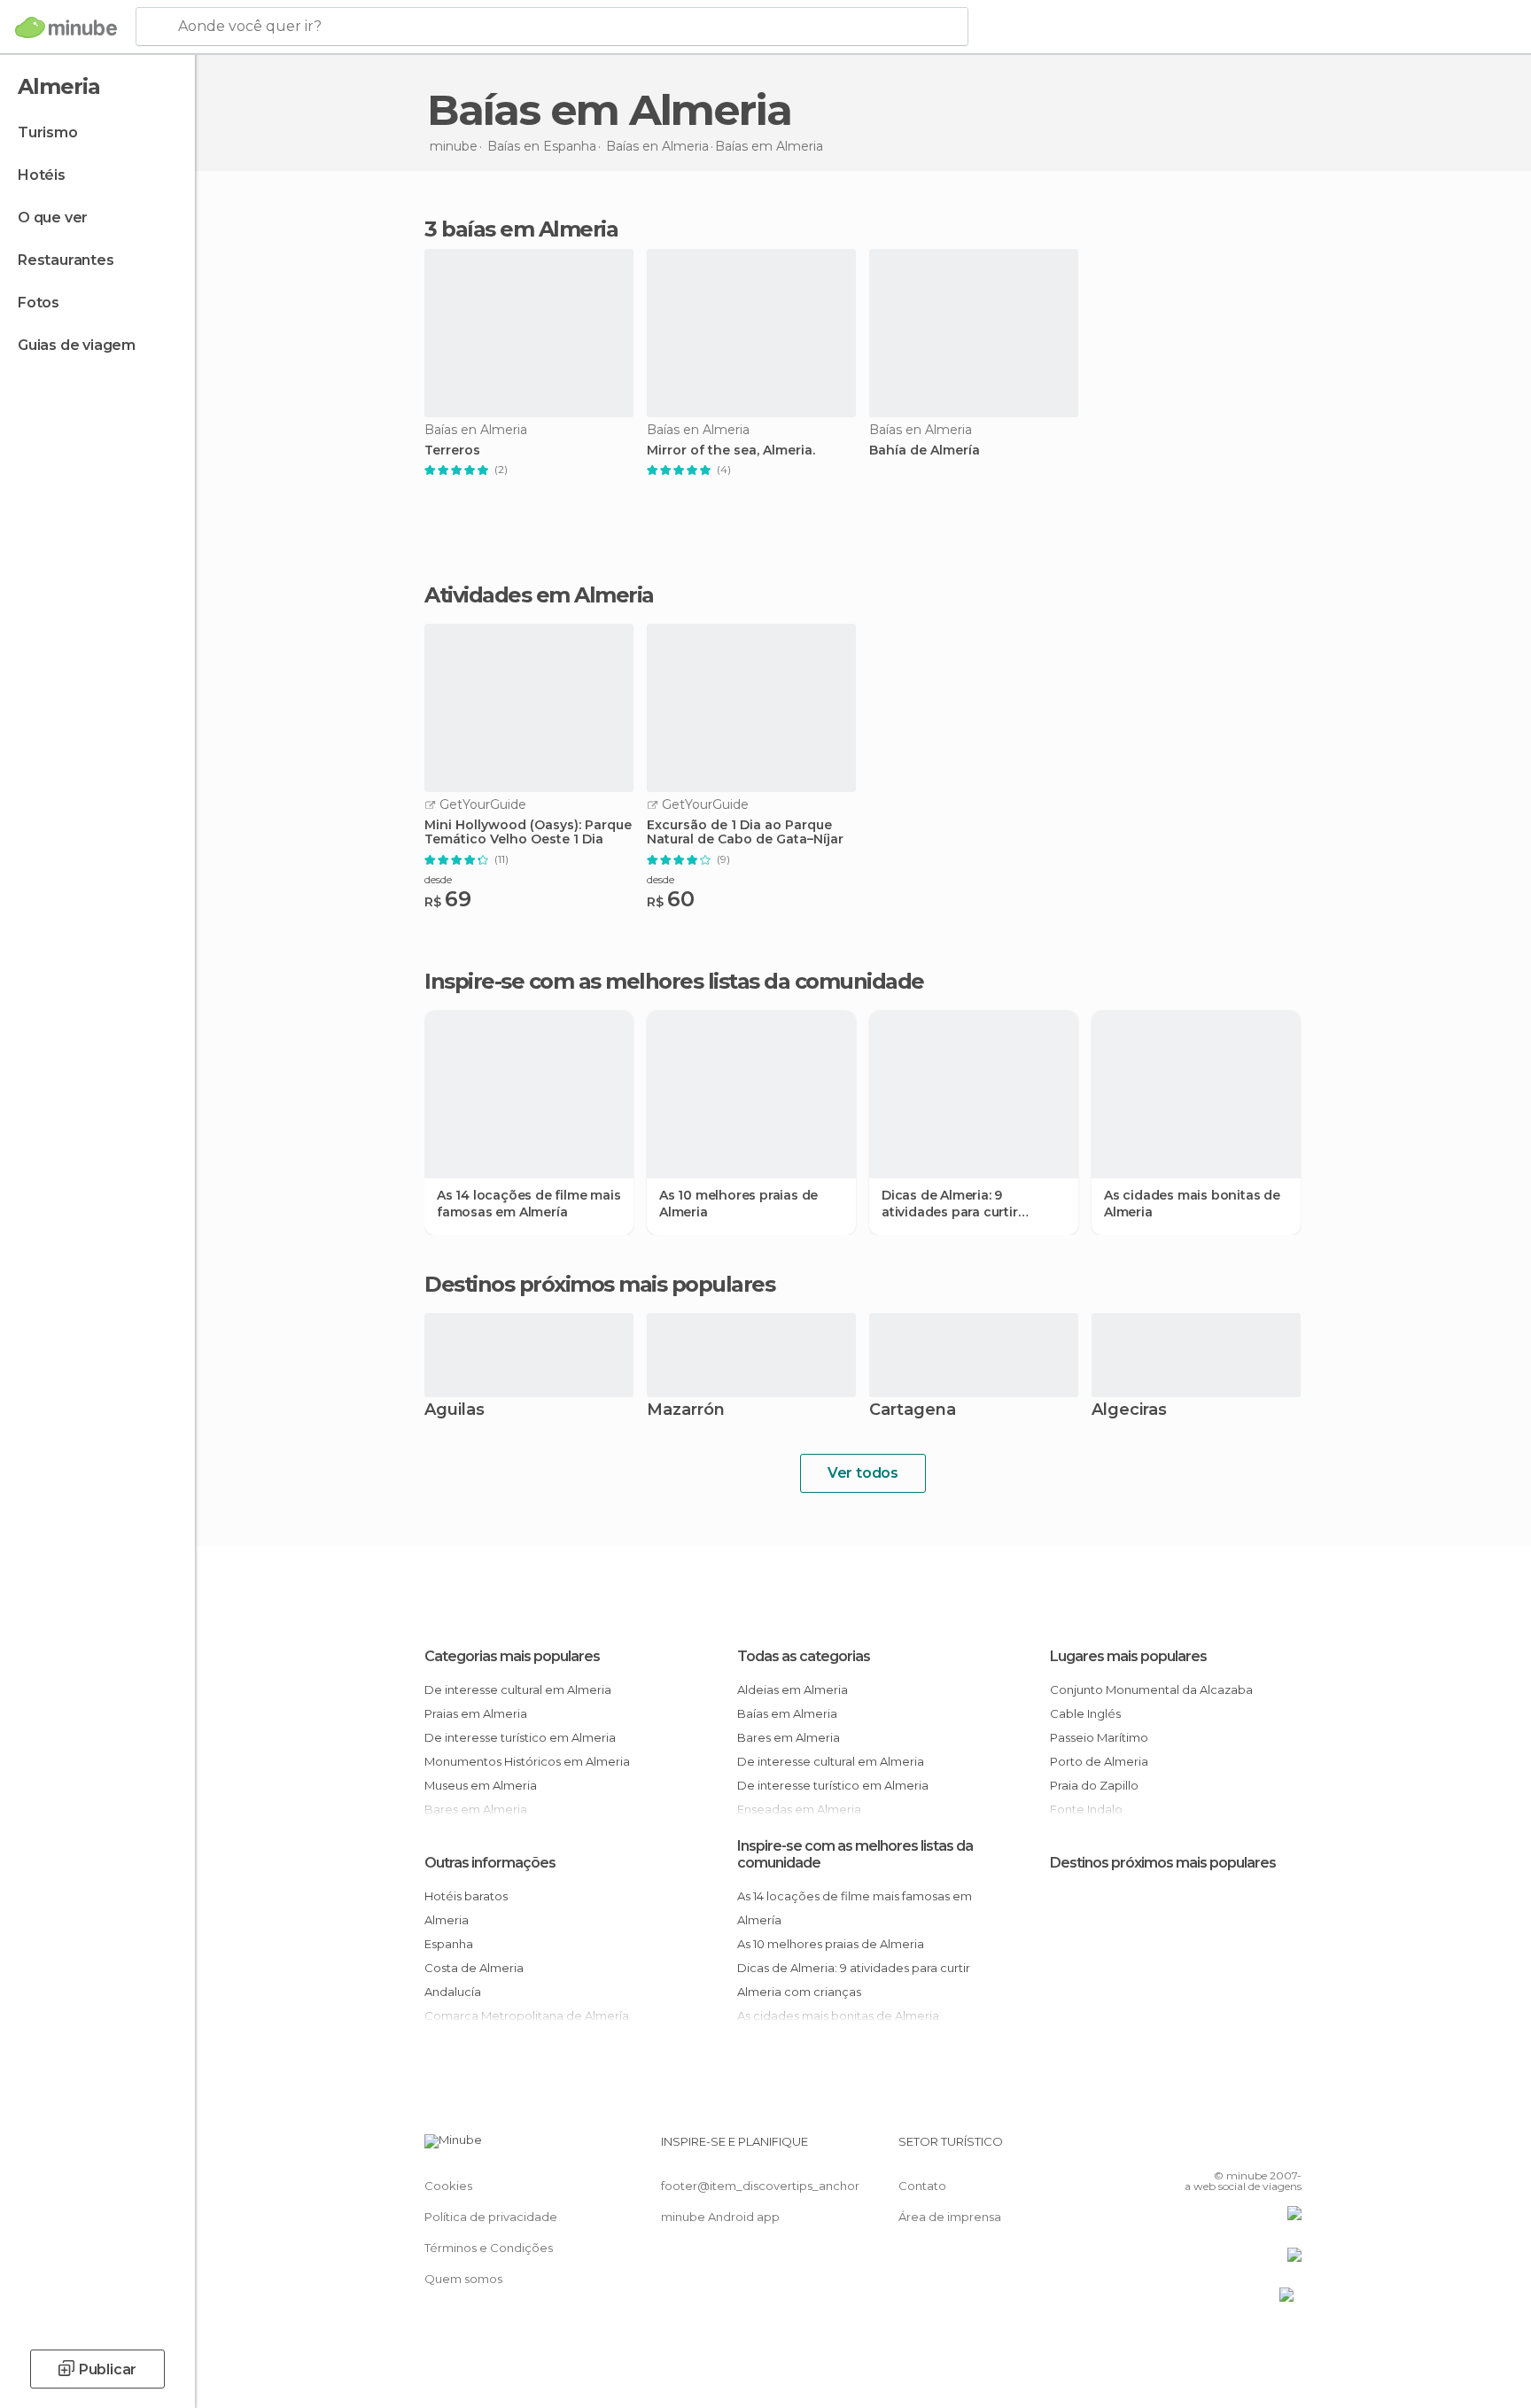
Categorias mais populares (512, 1656)
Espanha (449, 1944)
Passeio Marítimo (1099, 1737)
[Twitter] (1230, 2148)
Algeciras (1129, 1411)
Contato (922, 2186)
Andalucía (453, 1992)
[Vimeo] (1259, 2148)
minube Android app (720, 2217)
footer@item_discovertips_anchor (760, 2186)
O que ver (53, 217)
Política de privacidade (491, 2217)
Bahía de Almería (925, 451)
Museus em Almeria (481, 1785)
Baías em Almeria (787, 1713)
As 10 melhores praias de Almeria (738, 1203)
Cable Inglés (1085, 1713)
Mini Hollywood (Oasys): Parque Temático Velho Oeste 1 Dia (528, 833)
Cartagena (913, 1411)
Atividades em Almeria (539, 595)
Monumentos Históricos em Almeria (527, 1761)
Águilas (455, 1411)
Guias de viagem (77, 345)
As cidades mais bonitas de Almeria (1192, 1203)
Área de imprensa (950, 2217)
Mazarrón (686, 1411)
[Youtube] (1288, 2148)
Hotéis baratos (466, 1896)
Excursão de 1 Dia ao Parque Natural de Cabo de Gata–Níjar (745, 833)
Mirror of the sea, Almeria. (731, 451)
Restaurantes (66, 260)
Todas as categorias (804, 1656)
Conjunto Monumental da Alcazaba (1151, 1689)
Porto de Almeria (1099, 1761)
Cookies (448, 2186)
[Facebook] (1201, 2148)
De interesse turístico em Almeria (520, 1737)
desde (438, 879)
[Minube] (66, 27)
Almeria (447, 1920)
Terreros (452, 451)
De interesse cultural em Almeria (518, 1689)
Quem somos (463, 2279)
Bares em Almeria (789, 1737)
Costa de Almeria (474, 1968)
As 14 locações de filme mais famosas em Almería (528, 1203)
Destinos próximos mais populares (599, 1285)
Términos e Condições (489, 2248)
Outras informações (490, 1863)
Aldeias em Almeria (793, 1689)
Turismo (48, 132)
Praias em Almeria (476, 1713)
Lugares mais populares (1128, 1656)
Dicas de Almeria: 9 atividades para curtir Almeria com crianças (951, 1203)
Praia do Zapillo (1094, 1785)
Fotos (39, 303)
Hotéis (42, 175)
